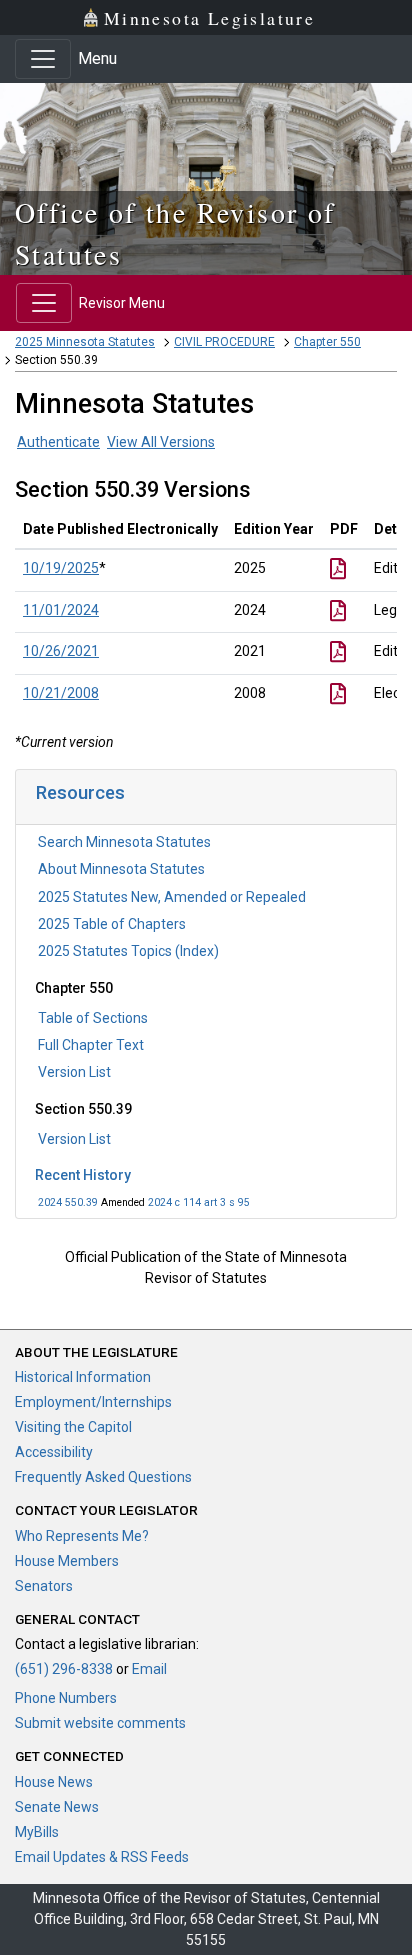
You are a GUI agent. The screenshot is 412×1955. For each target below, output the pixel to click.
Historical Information (83, 1377)
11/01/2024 (61, 610)
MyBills (37, 1832)
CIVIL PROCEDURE (224, 342)
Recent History (83, 1175)
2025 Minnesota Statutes (85, 342)
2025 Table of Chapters (112, 924)
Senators (44, 1586)
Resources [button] (80, 792)
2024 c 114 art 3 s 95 (199, 1202)
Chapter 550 (327, 342)
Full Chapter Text (91, 1045)
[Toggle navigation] (43, 59)
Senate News (57, 1807)
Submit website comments (100, 1723)
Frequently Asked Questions (103, 1477)
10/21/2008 (61, 693)
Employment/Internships (93, 1402)
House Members (67, 1561)
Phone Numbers (66, 1698)
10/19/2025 (61, 568)
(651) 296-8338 (64, 1669)
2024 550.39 (68, 1202)
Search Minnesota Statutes (124, 842)
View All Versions (161, 442)
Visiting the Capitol (73, 1427)
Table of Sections (93, 1018)
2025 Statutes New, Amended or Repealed (172, 897)
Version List (74, 1072)
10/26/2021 (61, 651)
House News (54, 1782)
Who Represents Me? (82, 1536)
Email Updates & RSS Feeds (102, 1857)
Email (149, 1669)
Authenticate (58, 442)
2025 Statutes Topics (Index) (128, 951)
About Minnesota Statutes (121, 869)
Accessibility (54, 1452)
